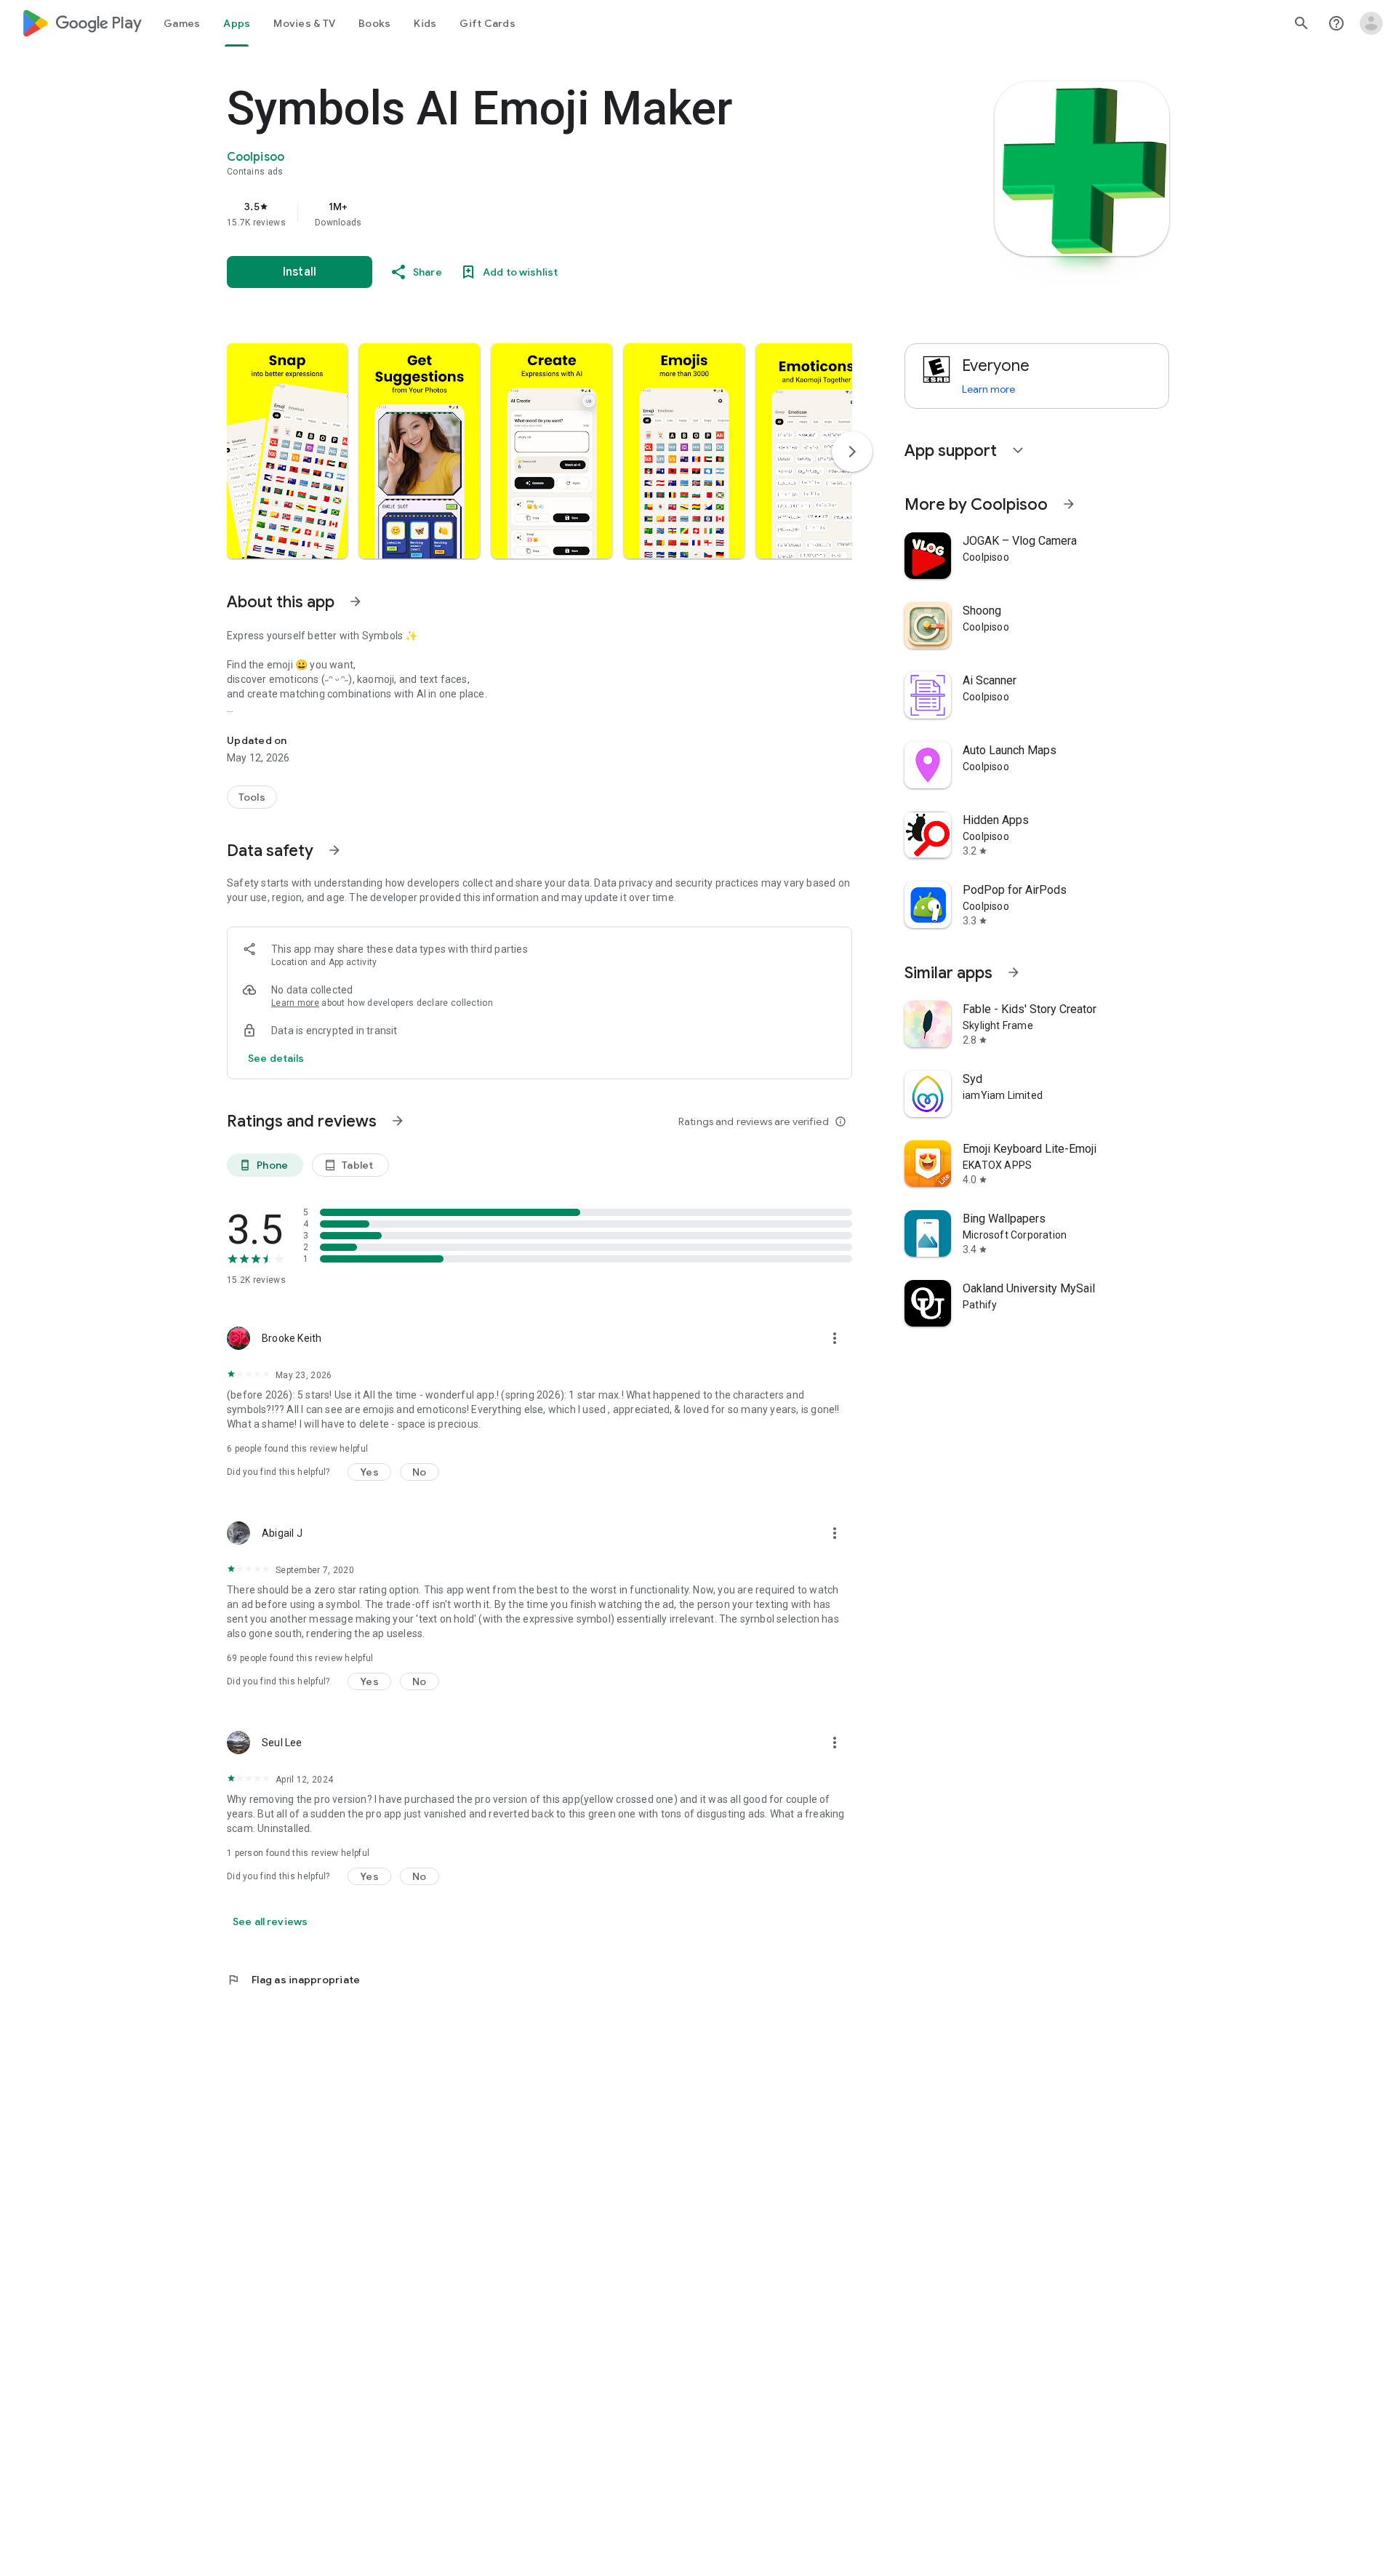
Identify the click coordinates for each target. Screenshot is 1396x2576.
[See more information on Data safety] (334, 850)
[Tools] (252, 797)
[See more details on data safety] (276, 1058)
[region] (518, 214)
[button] (287, 451)
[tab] (182, 23)
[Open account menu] (1371, 23)
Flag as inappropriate (293, 1980)
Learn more (295, 1003)
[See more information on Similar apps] (1014, 972)
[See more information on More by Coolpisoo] (1069, 504)
